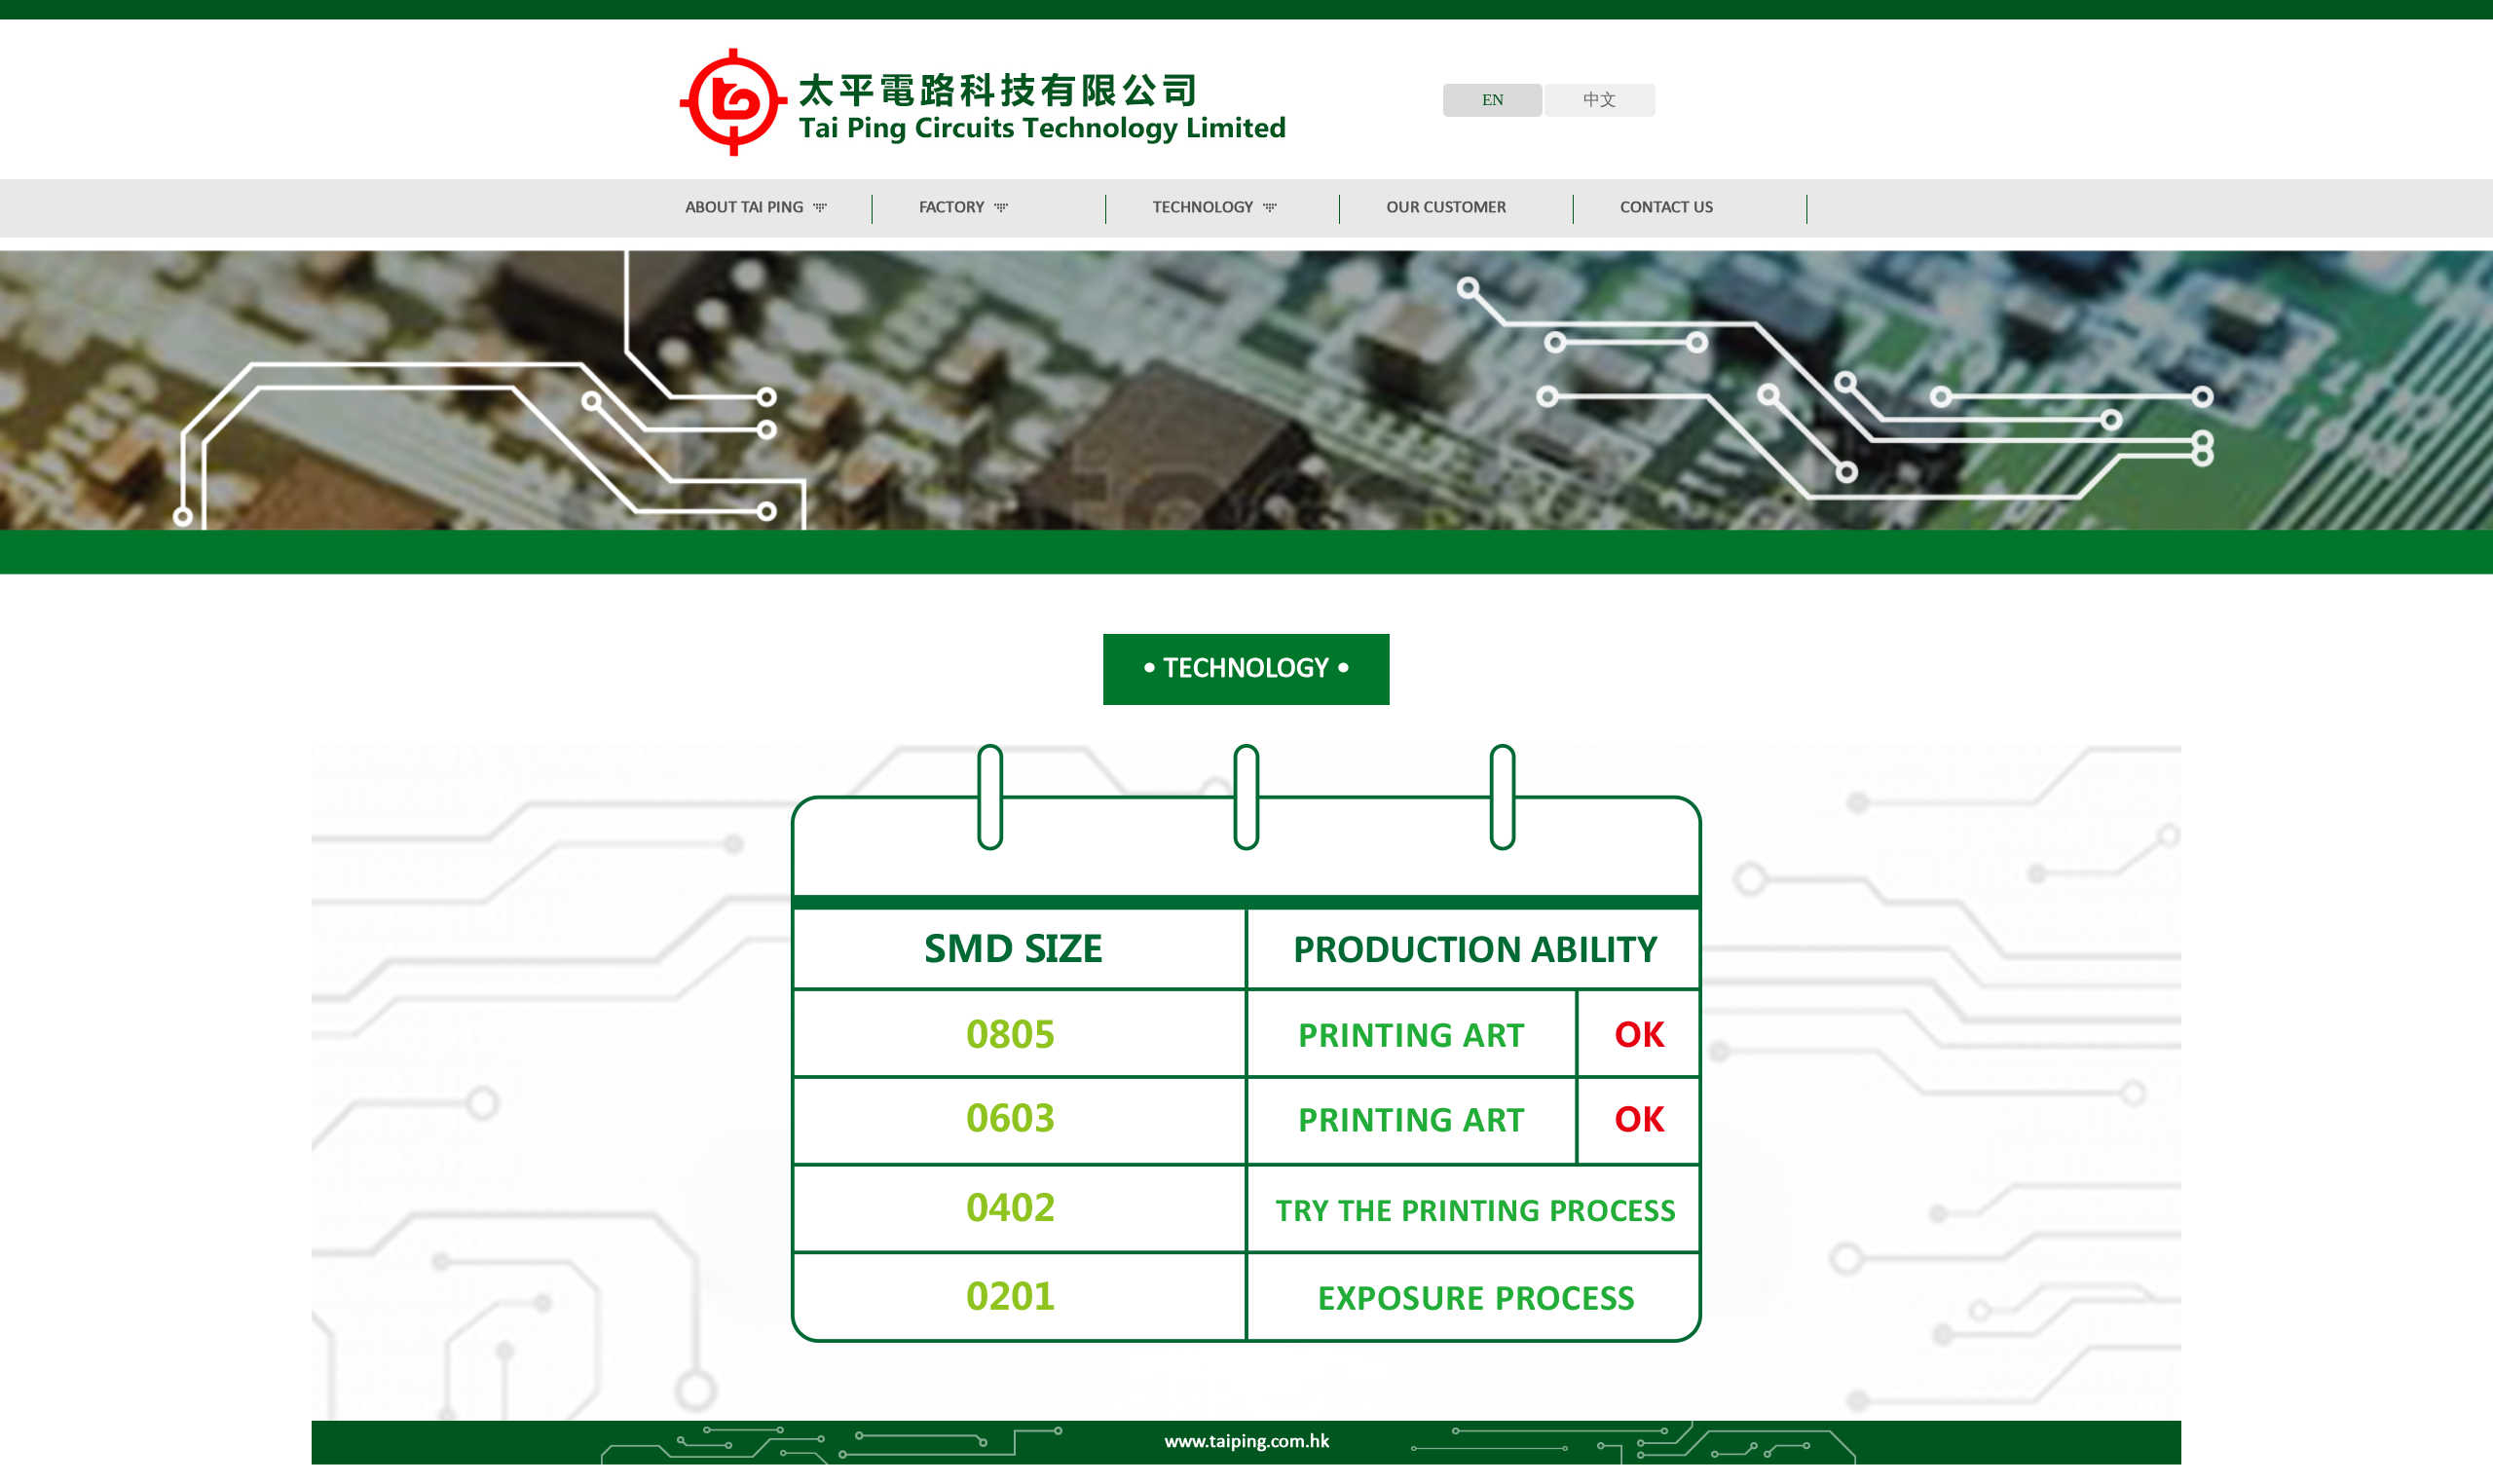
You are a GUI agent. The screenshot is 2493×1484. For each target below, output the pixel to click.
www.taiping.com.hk (1247, 1442)
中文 (1600, 100)
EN (1493, 100)
